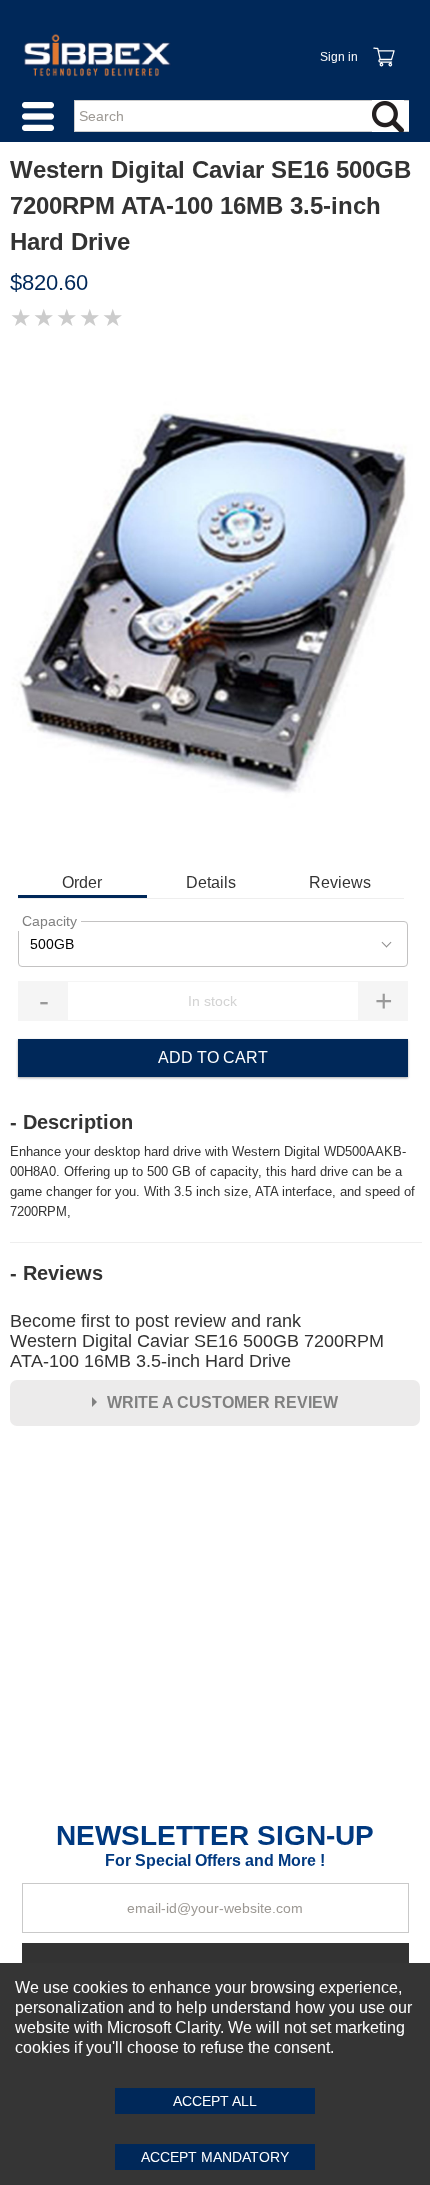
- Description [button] (71, 1122)
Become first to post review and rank (197, 1341)
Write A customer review (222, 1402)
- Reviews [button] (56, 1273)
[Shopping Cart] (383, 46)
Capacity (49, 921)
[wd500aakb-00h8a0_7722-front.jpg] (215, 599)
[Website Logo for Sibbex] (97, 55)
